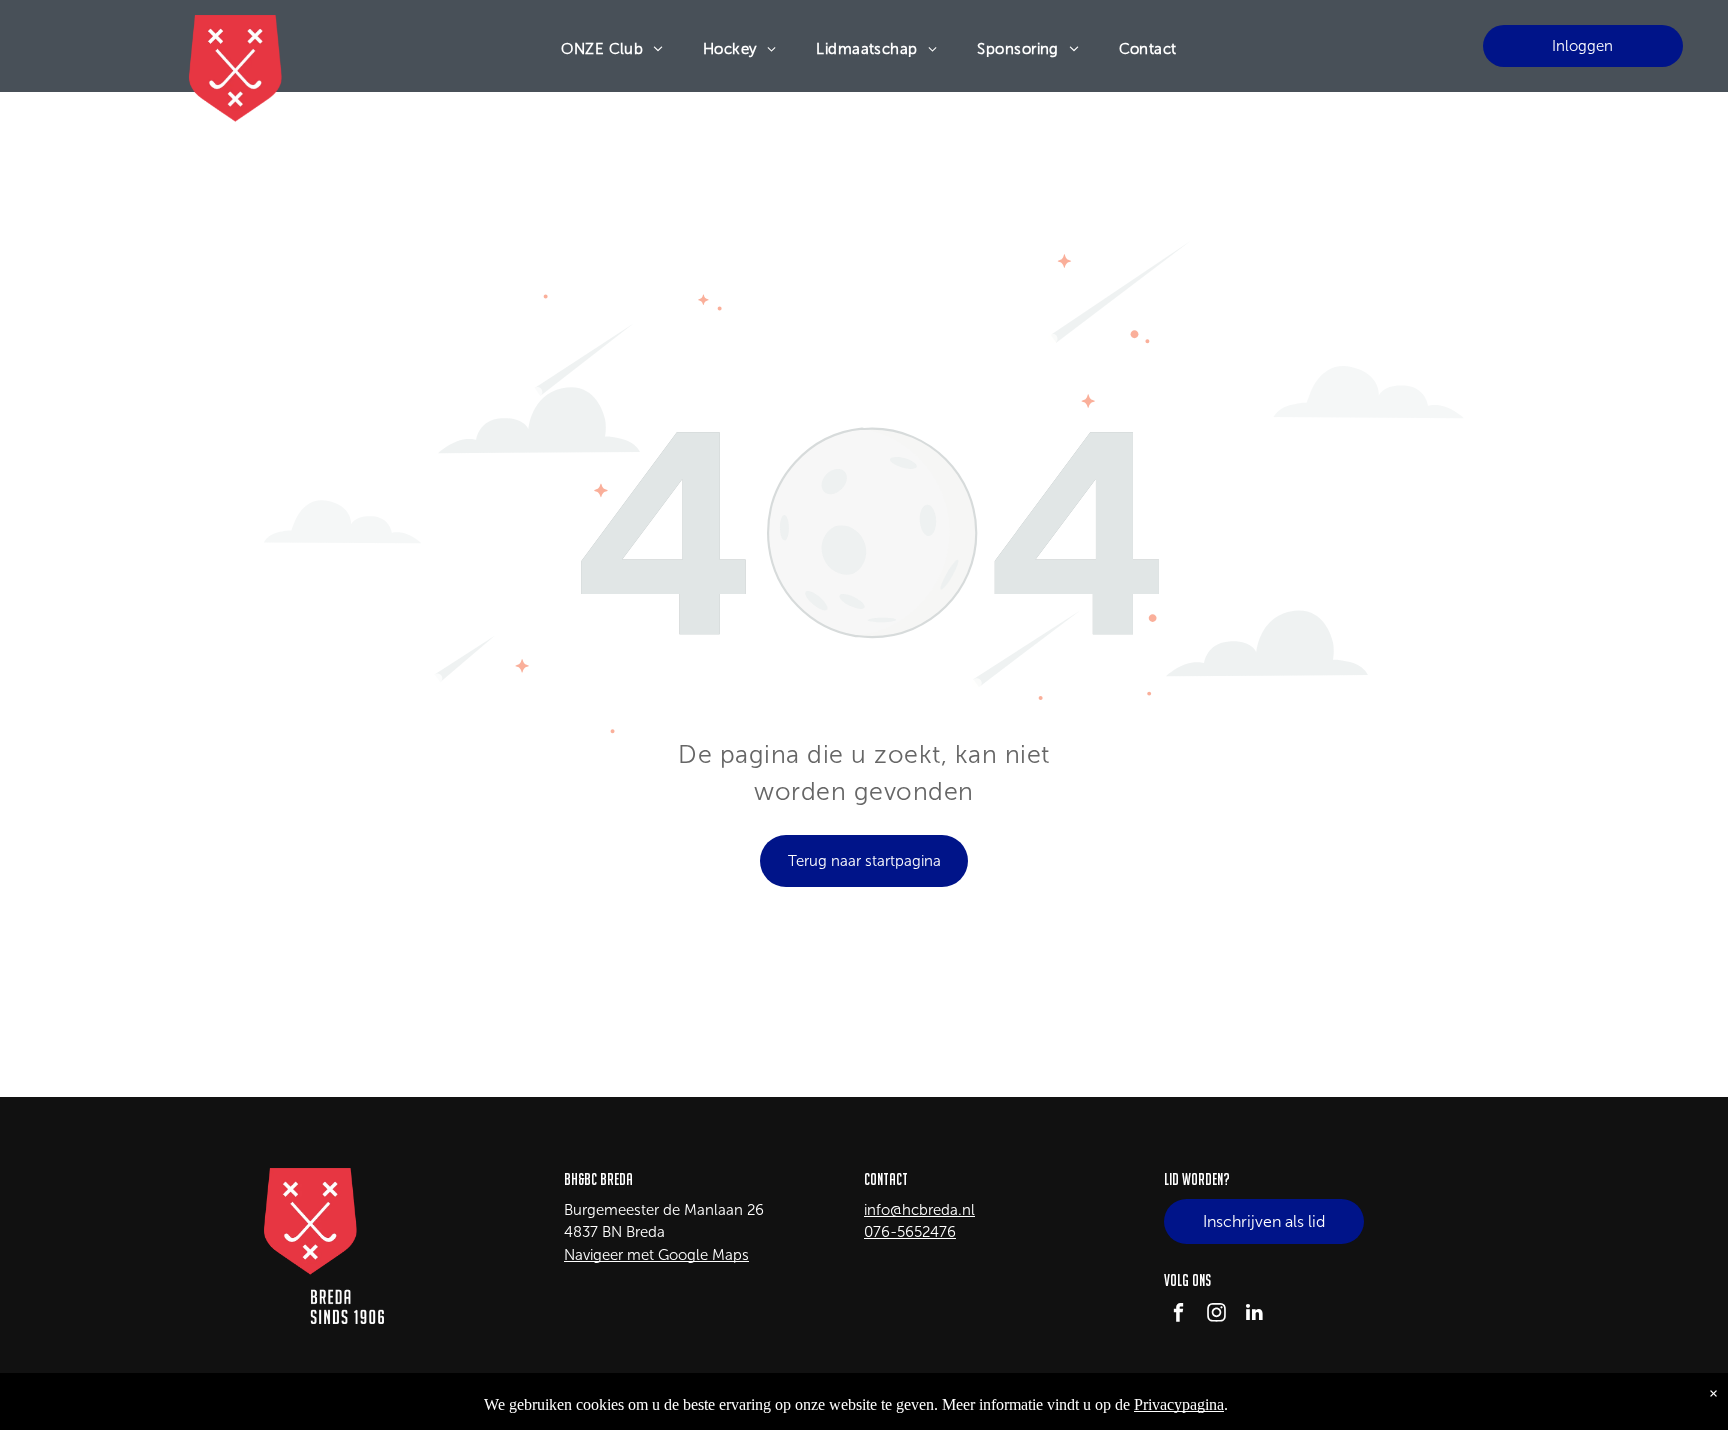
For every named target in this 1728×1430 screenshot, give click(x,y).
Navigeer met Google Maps (656, 1255)
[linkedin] (1254, 1315)
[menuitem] (612, 49)
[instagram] (1216, 1315)
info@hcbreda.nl (919, 1210)
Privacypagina (1179, 1404)
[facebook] (1178, 1315)
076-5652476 (910, 1232)
